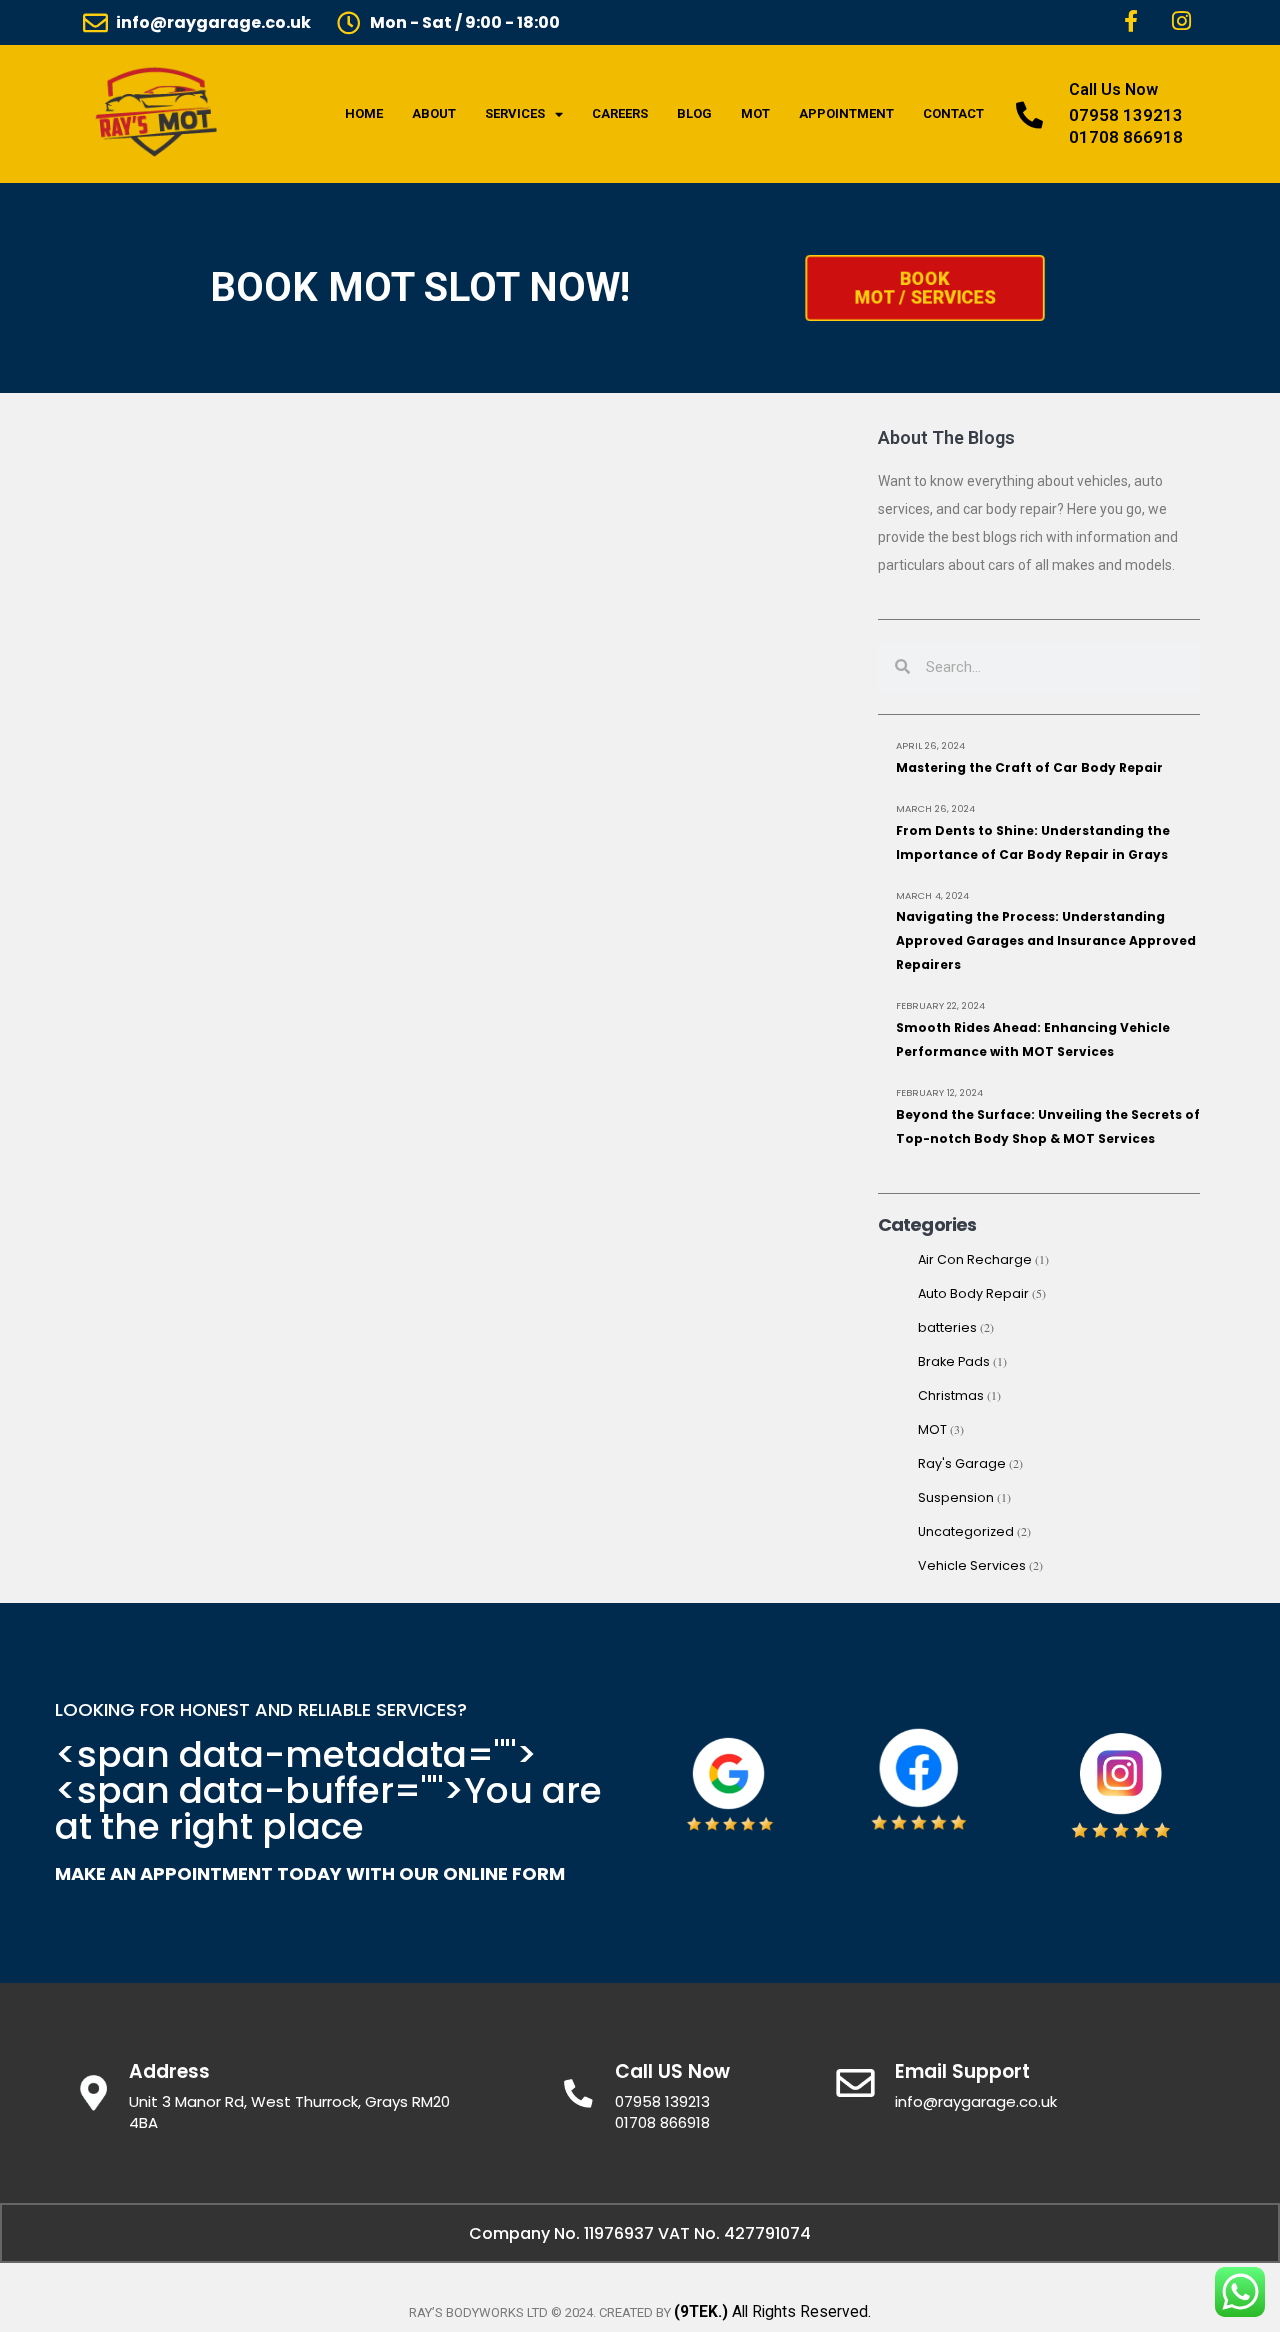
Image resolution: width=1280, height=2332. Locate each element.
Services (515, 113)
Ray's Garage (962, 1463)
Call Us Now (1113, 89)
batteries (947, 1327)
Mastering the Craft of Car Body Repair (1029, 767)
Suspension (956, 1497)
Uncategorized (966, 1531)
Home (364, 113)
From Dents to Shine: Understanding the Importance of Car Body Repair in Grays (1033, 842)
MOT (755, 113)
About (434, 113)
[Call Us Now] (1029, 114)
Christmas (951, 1395)
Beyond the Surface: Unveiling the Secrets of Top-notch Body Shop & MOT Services (1048, 1126)
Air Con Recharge (975, 1259)
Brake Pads (954, 1361)
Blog (694, 113)
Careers (620, 113)
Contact (953, 113)
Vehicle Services (972, 1565)
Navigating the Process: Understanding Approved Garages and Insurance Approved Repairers (1046, 940)
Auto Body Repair (973, 1293)
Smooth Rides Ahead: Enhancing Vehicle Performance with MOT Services (1033, 1039)
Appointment (846, 113)
